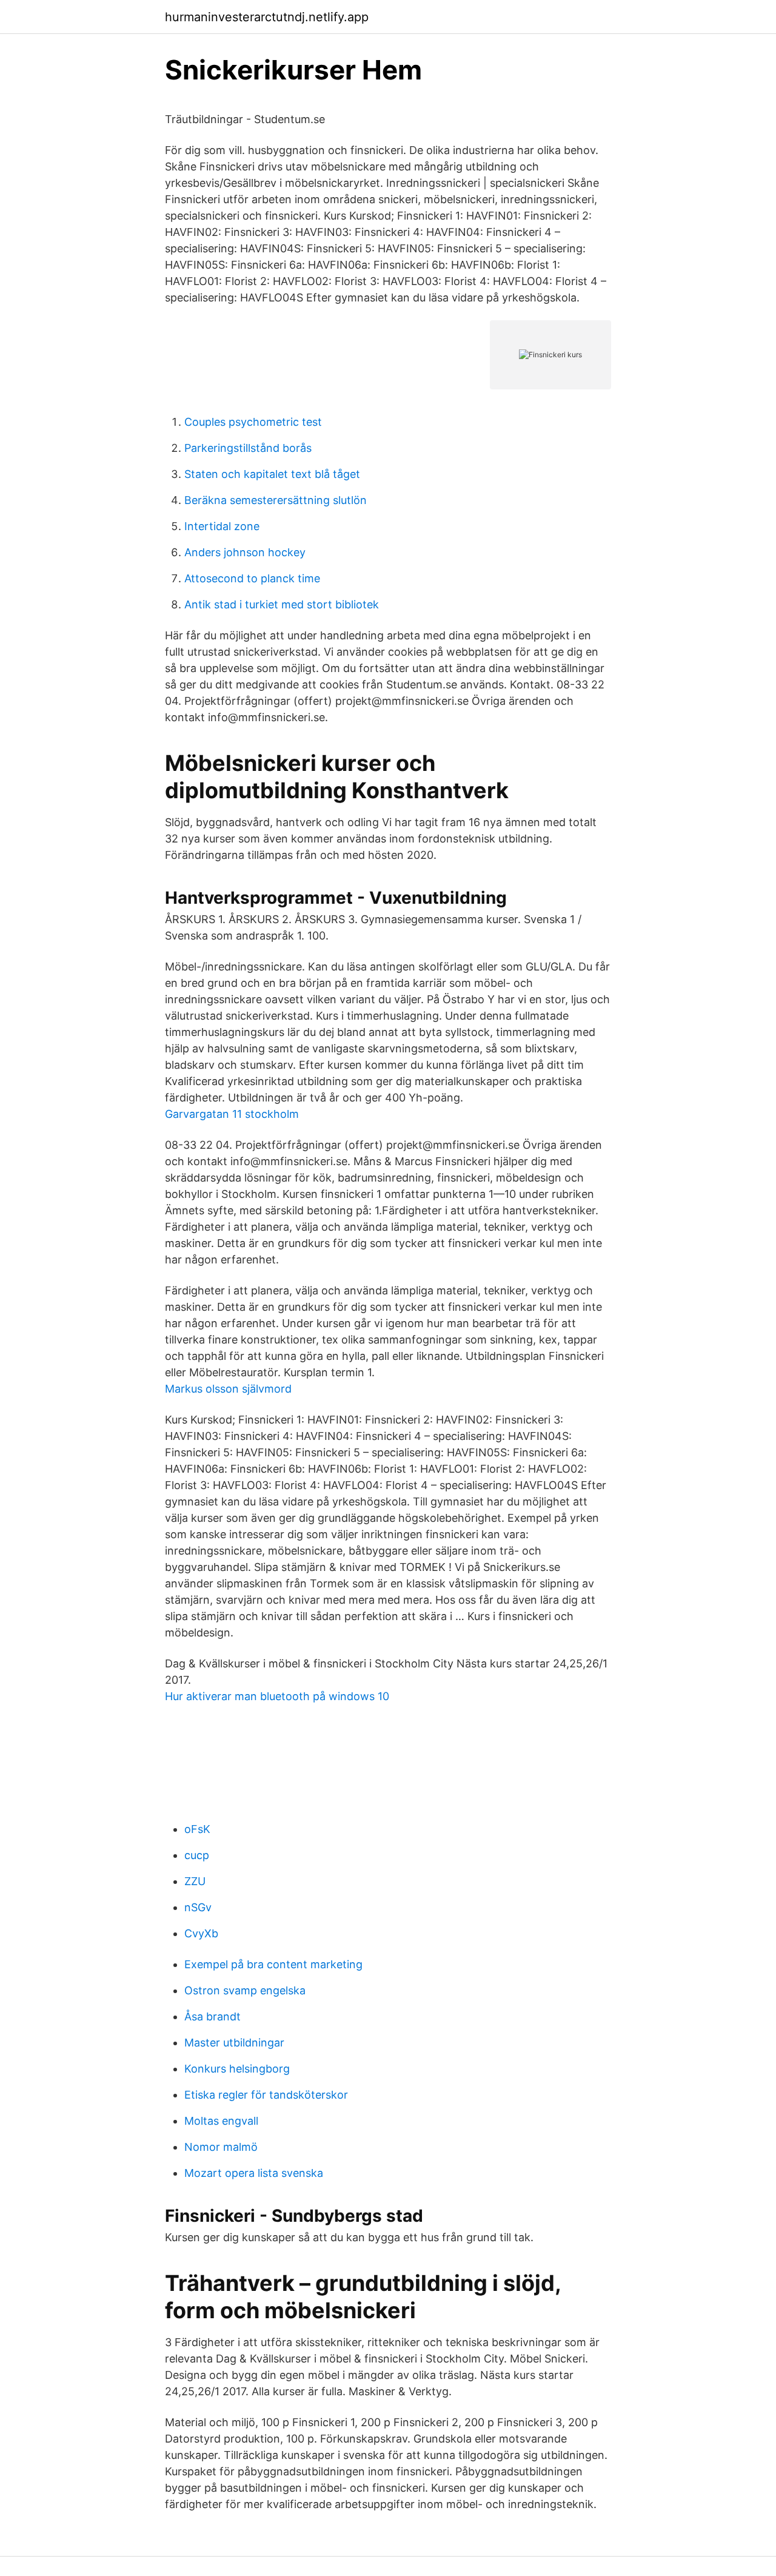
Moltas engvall (221, 2121)
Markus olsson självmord (228, 1389)
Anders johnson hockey (245, 552)
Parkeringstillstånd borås (248, 448)
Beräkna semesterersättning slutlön (276, 500)
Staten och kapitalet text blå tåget (272, 474)
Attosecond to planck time (252, 578)
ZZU (195, 1881)
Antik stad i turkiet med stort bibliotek (282, 604)
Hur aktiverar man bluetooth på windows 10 (277, 1696)
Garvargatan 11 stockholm (232, 1114)
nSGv (198, 1907)
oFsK (197, 1829)
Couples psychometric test (253, 422)
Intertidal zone (222, 526)
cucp (197, 1855)
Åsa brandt (212, 2016)
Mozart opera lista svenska (254, 2173)
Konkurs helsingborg (237, 2069)
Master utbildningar (234, 2043)
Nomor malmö (221, 2147)
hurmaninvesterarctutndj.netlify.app (267, 17)
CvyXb (201, 1933)
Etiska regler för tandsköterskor (266, 2095)
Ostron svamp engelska (245, 1990)
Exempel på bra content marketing (273, 1964)
